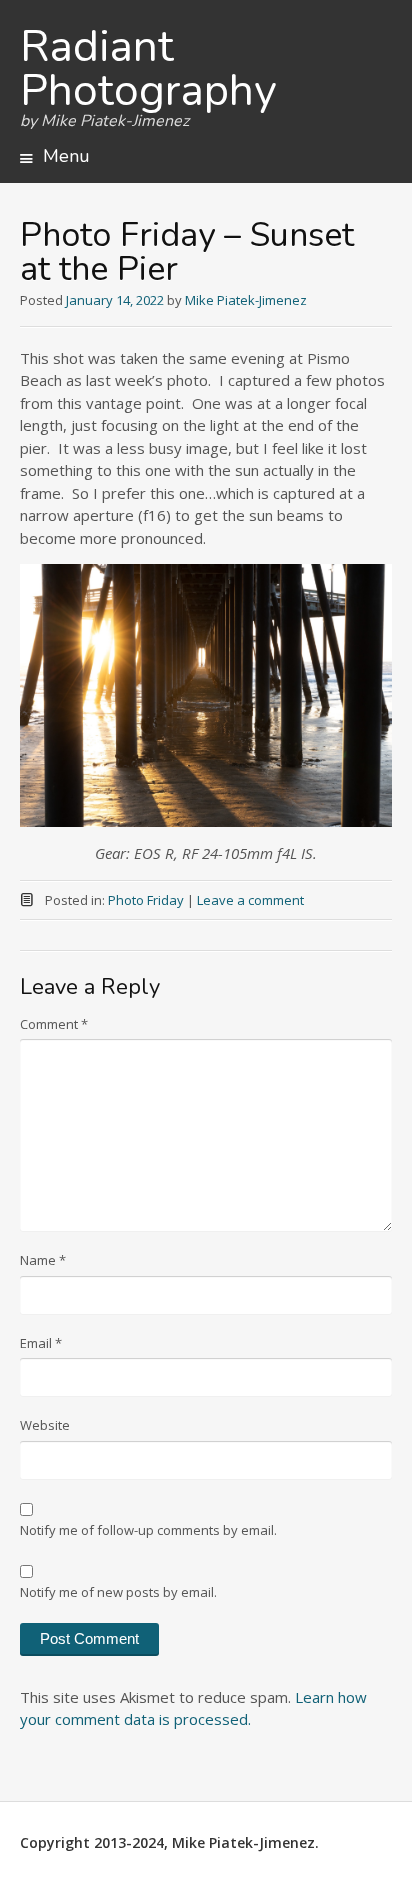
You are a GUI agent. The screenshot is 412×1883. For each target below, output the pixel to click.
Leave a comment (250, 900)
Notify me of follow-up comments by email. (148, 1530)
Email (41, 1343)
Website (45, 1425)
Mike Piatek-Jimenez (246, 300)
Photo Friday (146, 900)
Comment (54, 1024)
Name (43, 1260)
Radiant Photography (148, 69)
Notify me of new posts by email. (118, 1592)
